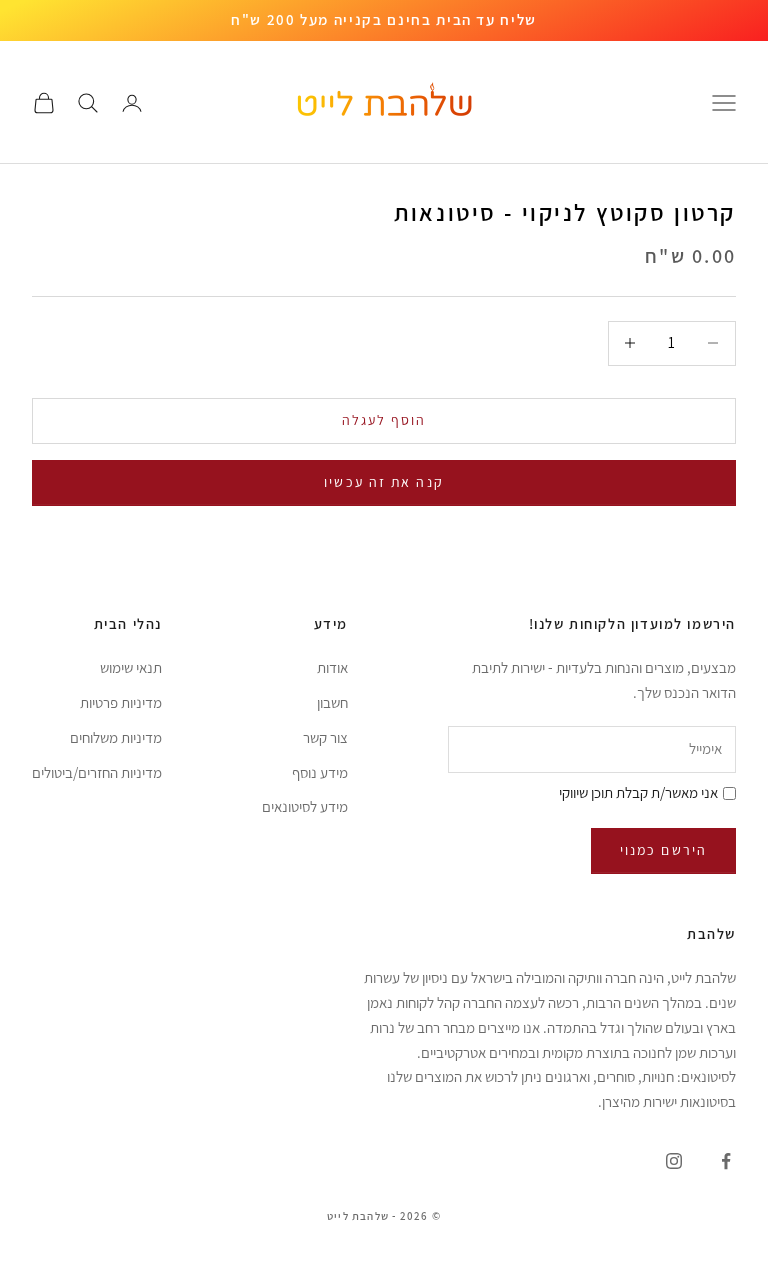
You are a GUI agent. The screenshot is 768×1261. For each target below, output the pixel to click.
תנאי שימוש (131, 667)
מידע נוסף (320, 772)
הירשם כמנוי (663, 850)
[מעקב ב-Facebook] (726, 1161)
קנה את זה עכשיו (384, 482)
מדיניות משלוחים (116, 737)
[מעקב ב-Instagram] (674, 1161)
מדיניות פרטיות (121, 702)
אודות (332, 667)
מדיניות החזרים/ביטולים (97, 772)
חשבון (332, 702)
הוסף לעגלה (384, 420)
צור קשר (325, 737)
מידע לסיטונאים (305, 806)
